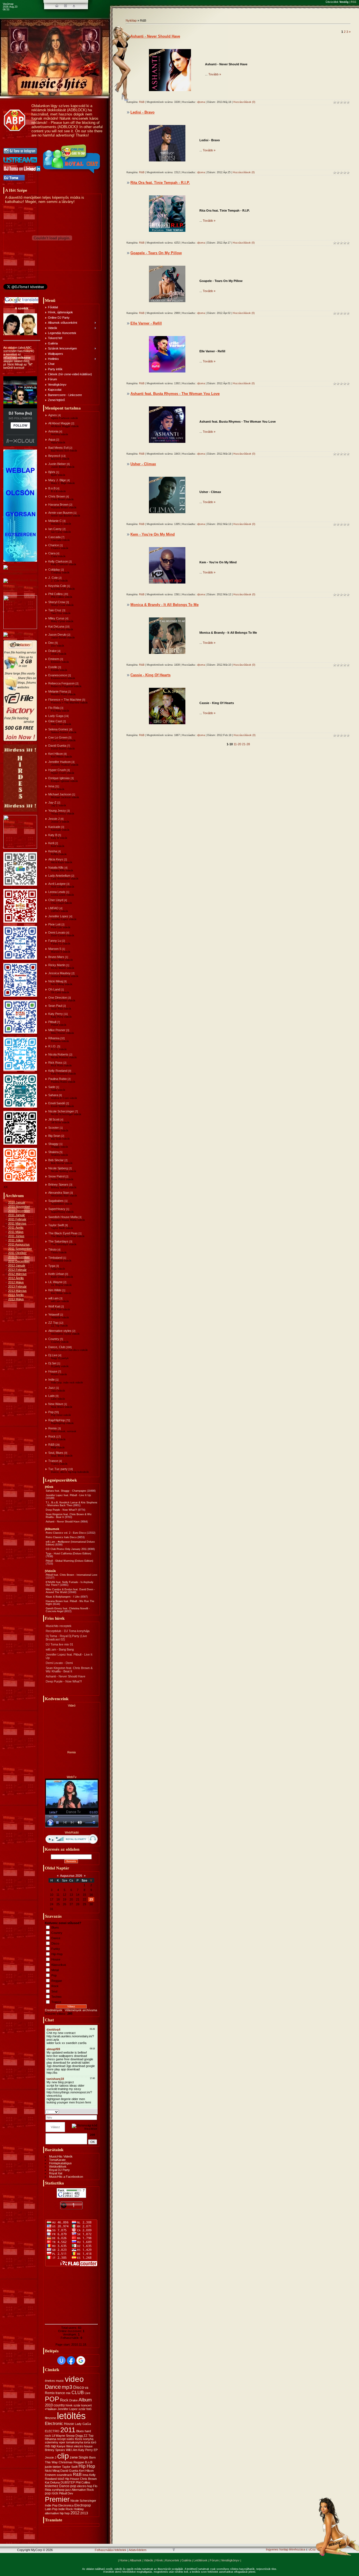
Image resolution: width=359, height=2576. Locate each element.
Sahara (53, 1095)
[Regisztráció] (65, 6)
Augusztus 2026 (71, 1876)
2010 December (19, 1211)
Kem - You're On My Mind (153, 534)
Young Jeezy (57, 811)
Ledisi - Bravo (142, 112)
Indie (51, 1380)
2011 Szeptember (20, 1249)
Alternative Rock (83, 2490)
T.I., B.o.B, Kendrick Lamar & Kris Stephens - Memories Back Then (72, 1504)
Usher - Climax (143, 464)
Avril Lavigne (57, 884)
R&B (51, 1445)
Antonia (53, 431)
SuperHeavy (57, 1209)
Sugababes (56, 1201)
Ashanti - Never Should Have (63, 1522)
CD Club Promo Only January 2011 (66, 1549)
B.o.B (52, 488)
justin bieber (53, 2467)
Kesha (53, 851)
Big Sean (54, 1136)
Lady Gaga (56, 716)
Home (124, 2560)
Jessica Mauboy (59, 973)
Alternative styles (60, 1331)
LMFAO (53, 908)
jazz (68, 2490)
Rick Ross (55, 1063)
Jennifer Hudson (59, 762)
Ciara (52, 553)
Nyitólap (131, 20)
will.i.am (53, 1298)
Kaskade (54, 827)
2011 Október (17, 1253)
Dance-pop (68, 2486)
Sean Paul (55, 1006)
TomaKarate (57, 2160)
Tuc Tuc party (58, 1469)
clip (63, 2456)
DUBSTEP (68, 2482)
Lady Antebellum (59, 876)
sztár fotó (85, 2409)
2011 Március (17, 1223)
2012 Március (17, 1274)
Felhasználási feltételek (111, 2550)
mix (68, 2393)
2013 (84, 2513)
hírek (69, 2405)
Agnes (53, 415)
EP (96, 2450)
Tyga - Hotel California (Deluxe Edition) (68, 1554)
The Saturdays (58, 1241)
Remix (53, 1428)
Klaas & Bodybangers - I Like (63, 1597)
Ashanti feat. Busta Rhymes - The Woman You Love (175, 394)
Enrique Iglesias (59, 778)
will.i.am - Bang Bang (60, 1649)
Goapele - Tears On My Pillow (156, 253)
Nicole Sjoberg (58, 1168)
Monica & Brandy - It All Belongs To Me (164, 605)
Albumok (136, 2560)
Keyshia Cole (57, 586)
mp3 (67, 2387)
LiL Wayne (55, 1282)
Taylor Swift (56, 1225)
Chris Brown (57, 496)
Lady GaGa (83, 2424)
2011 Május (16, 1232)
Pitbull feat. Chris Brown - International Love (72, 1575)
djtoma (201, 102)
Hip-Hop (57, 1954)
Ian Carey (55, 529)
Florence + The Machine (65, 700)
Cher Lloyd (56, 900)
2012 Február (17, 1270)
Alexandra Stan (59, 1193)
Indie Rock (66, 2509)
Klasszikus (59, 1965)
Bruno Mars (56, 957)
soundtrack (64, 2475)
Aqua (52, 439)
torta (87, 2442)
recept (61, 2439)
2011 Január (17, 1215)
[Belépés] (74, 6)
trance (60, 2393)
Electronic (54, 2424)
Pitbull (52, 1022)
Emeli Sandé (57, 1103)
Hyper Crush (57, 770)
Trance (53, 1461)
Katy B (53, 835)
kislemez (52, 2486)
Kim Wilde (55, 1290)
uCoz (312, 2549)
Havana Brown (58, 504)
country (59, 2405)
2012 (75, 2513)
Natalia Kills (56, 867)
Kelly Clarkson (58, 561)
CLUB (78, 2393)
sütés (70, 2439)
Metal (55, 1970)
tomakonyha (75, 2442)
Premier (57, 2499)
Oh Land (54, 989)
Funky (56, 1949)
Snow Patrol (56, 1176)
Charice (54, 545)
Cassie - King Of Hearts (150, 675)
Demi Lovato (57, 932)
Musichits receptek (59, 1626)
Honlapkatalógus (60, 2163)
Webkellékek (58, 2167)
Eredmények (54, 2010)
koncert (87, 2405)
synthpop (58, 2490)
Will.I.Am (72, 2450)
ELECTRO (52, 2431)
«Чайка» (51, 2409)
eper (62, 2442)
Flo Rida (54, 708)
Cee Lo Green (58, 737)
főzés (79, 2439)
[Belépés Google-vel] (81, 2360)
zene (74, 2457)
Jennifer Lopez (58, 916)
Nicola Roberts (58, 1054)
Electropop (83, 2505)
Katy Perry (56, 1014)
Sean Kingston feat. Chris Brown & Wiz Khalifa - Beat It (69, 1670)
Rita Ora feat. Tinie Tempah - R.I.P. (160, 183)
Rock (52, 1436)
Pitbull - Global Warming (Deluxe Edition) (69, 1561)
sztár (77, 2405)
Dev (51, 643)
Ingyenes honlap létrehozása (286, 2549)
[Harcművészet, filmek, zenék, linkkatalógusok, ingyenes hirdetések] (21, 590)
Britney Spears (58, 1184)
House (53, 1371)
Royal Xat (56, 2173)
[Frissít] (90, 2112)
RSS (354, 2)
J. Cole (53, 578)
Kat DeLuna (56, 626)
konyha (88, 2439)
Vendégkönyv (230, 2560)
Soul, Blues (56, 1453)
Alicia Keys (56, 859)
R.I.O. (52, 1046)
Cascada (54, 537)
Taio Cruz (55, 610)
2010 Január (17, 1202)
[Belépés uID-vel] (61, 2360)
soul (61, 2479)
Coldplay (54, 570)
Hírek (159, 2560)
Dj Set (52, 1363)
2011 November (19, 1257)
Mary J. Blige (57, 480)
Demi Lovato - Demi (59, 1663)
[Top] (174, 2550)
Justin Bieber (57, 464)
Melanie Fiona (58, 691)
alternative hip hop (57, 2513)
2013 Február (17, 1286)
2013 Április (16, 1295)
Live (88, 2393)
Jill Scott (54, 1119)
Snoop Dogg (74, 2436)
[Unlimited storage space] (18, 634)
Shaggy (53, 1144)
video (74, 2379)
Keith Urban (56, 1274)
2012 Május (16, 1282)
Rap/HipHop (57, 1420)
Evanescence (58, 675)
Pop (51, 1412)
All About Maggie (59, 423)
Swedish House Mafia (63, 1217)
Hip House (72, 2479)
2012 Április (16, 1278)
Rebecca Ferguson (61, 683)
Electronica (66, 2505)
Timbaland (55, 1258)
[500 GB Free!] (20, 740)
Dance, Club (57, 1347)
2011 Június (16, 1236)
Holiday (79, 2509)
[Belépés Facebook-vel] (71, 2360)
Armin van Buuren (60, 513)
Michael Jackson (60, 794)
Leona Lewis (57, 892)
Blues (55, 1927)
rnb (47, 2446)
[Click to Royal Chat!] (72, 174)
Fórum (214, 2560)
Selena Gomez (58, 729)
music (60, 2381)
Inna (51, 786)
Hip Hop (87, 2466)
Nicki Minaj (56, 981)
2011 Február (17, 1219)
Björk (52, 472)
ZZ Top (53, 1323)
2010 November (19, 1207)
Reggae (57, 1981)
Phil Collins (56, 594)
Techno (56, 1997)
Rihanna (54, 1038)
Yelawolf (54, 1314)
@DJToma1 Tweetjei (17, 291)
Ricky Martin (57, 965)
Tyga (52, 1266)
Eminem (54, 659)
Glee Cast (55, 721)
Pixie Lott (54, 924)
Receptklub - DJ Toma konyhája (68, 1631)
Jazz (52, 1388)
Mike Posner (57, 1030)
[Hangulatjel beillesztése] (95, 2112)
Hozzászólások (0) (244, 102)
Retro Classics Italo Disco (61, 1537)
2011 (68, 2430)
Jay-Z (52, 802)
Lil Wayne (58, 2436)
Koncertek (172, 2560)
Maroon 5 (55, 949)
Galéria (186, 2560)
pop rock (51, 2493)
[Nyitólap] (57, 6)
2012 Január (17, 1265)
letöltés (71, 2416)
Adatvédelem (138, 2550)
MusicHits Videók (61, 2156)
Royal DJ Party (59, 2170)
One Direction (58, 997)
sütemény (52, 2442)
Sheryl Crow (57, 602)
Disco (55, 1943)
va (87, 2388)
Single (83, 2457)
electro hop (85, 2486)
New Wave (56, 1404)
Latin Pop (51, 2509)
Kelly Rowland (58, 1071)
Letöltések (201, 2560)
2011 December (19, 1261)
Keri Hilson (56, 754)
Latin (51, 1396)
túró (94, 2442)
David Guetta (57, 746)
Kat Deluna (52, 2482)
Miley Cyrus (56, 618)
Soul (54, 1991)
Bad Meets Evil (58, 448)
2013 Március (17, 1291)
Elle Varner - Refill (146, 323)
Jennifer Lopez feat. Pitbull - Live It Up (68, 1495)
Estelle (53, 667)
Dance (56, 1938)
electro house (83, 2446)
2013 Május (16, 1299)
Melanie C (55, 521)
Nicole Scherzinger (61, 1111)
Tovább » (215, 74)
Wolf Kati (54, 1306)
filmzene (50, 2418)
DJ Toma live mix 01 (59, 1644)
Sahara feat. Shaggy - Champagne (66, 1491)
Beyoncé (54, 456)
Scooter (54, 1128)
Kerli (51, 843)
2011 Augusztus (19, 1244)
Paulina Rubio (57, 1079)
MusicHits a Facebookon (66, 2177)
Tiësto (52, 1249)
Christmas (66, 2462)
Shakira (53, 1152)
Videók (149, 2560)
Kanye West (65, 2446)
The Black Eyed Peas (63, 1233)
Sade (52, 1087)
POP (52, 2399)
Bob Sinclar (56, 1160)
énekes (50, 2381)
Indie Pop (51, 2505)
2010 (49, 2405)
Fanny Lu (55, 941)
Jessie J (54, 819)
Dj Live (53, 1355)
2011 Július (16, 1240)
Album (85, 2400)
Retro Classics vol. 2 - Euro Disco (66, 1533)
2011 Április (16, 1228)
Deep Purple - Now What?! (61, 1510)
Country (54, 1339)
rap (53, 2446)
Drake (52, 651)
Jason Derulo (57, 635)
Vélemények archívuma (81, 2010)
